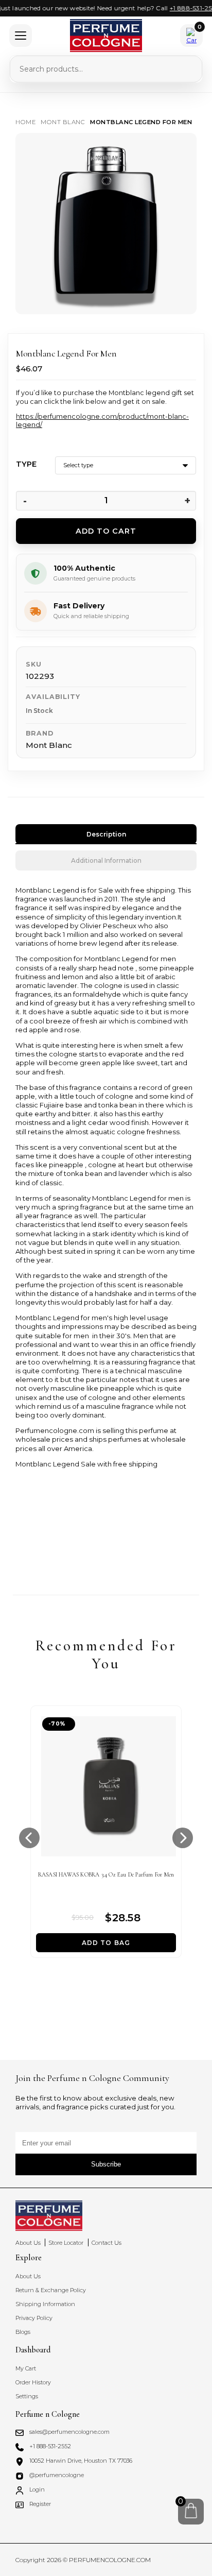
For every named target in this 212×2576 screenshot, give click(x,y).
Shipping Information (45, 2304)
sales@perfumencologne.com (69, 2432)
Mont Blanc (63, 122)
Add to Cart (106, 531)
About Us (28, 2243)
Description (106, 834)
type (26, 464)
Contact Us (107, 2243)
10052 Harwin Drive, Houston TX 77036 (81, 2461)
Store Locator (66, 2243)
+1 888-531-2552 (186, 8)
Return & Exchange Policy (51, 2290)
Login (37, 2490)
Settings (27, 2396)
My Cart (26, 2369)
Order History (33, 2383)
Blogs (23, 2332)
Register (40, 2504)
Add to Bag (106, 1943)
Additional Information (106, 860)
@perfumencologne (57, 2475)
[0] (191, 2511)
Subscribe (106, 2164)
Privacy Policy (34, 2318)
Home (25, 122)
